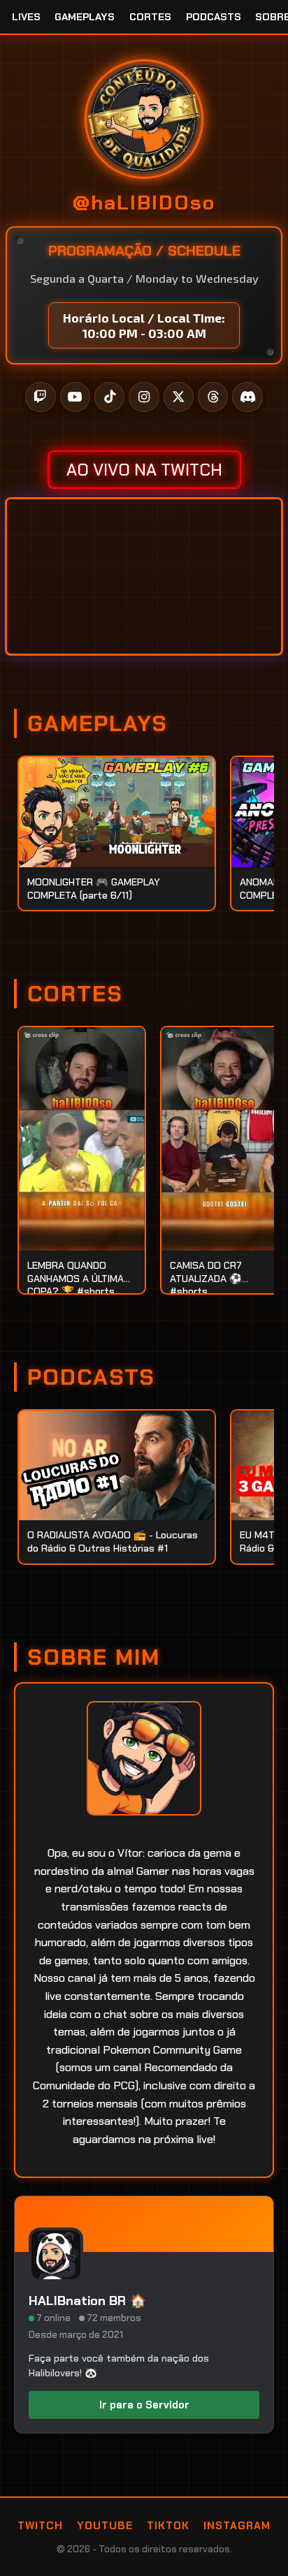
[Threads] (213, 397)
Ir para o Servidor (144, 2405)
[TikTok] (109, 397)
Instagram (237, 2526)
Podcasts (214, 17)
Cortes (150, 17)
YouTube (105, 2526)
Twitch (40, 2526)
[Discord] (247, 397)
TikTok (168, 2526)
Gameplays (85, 17)
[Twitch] (40, 397)
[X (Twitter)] (179, 397)
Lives (26, 17)
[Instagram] (144, 397)
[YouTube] (75, 397)
